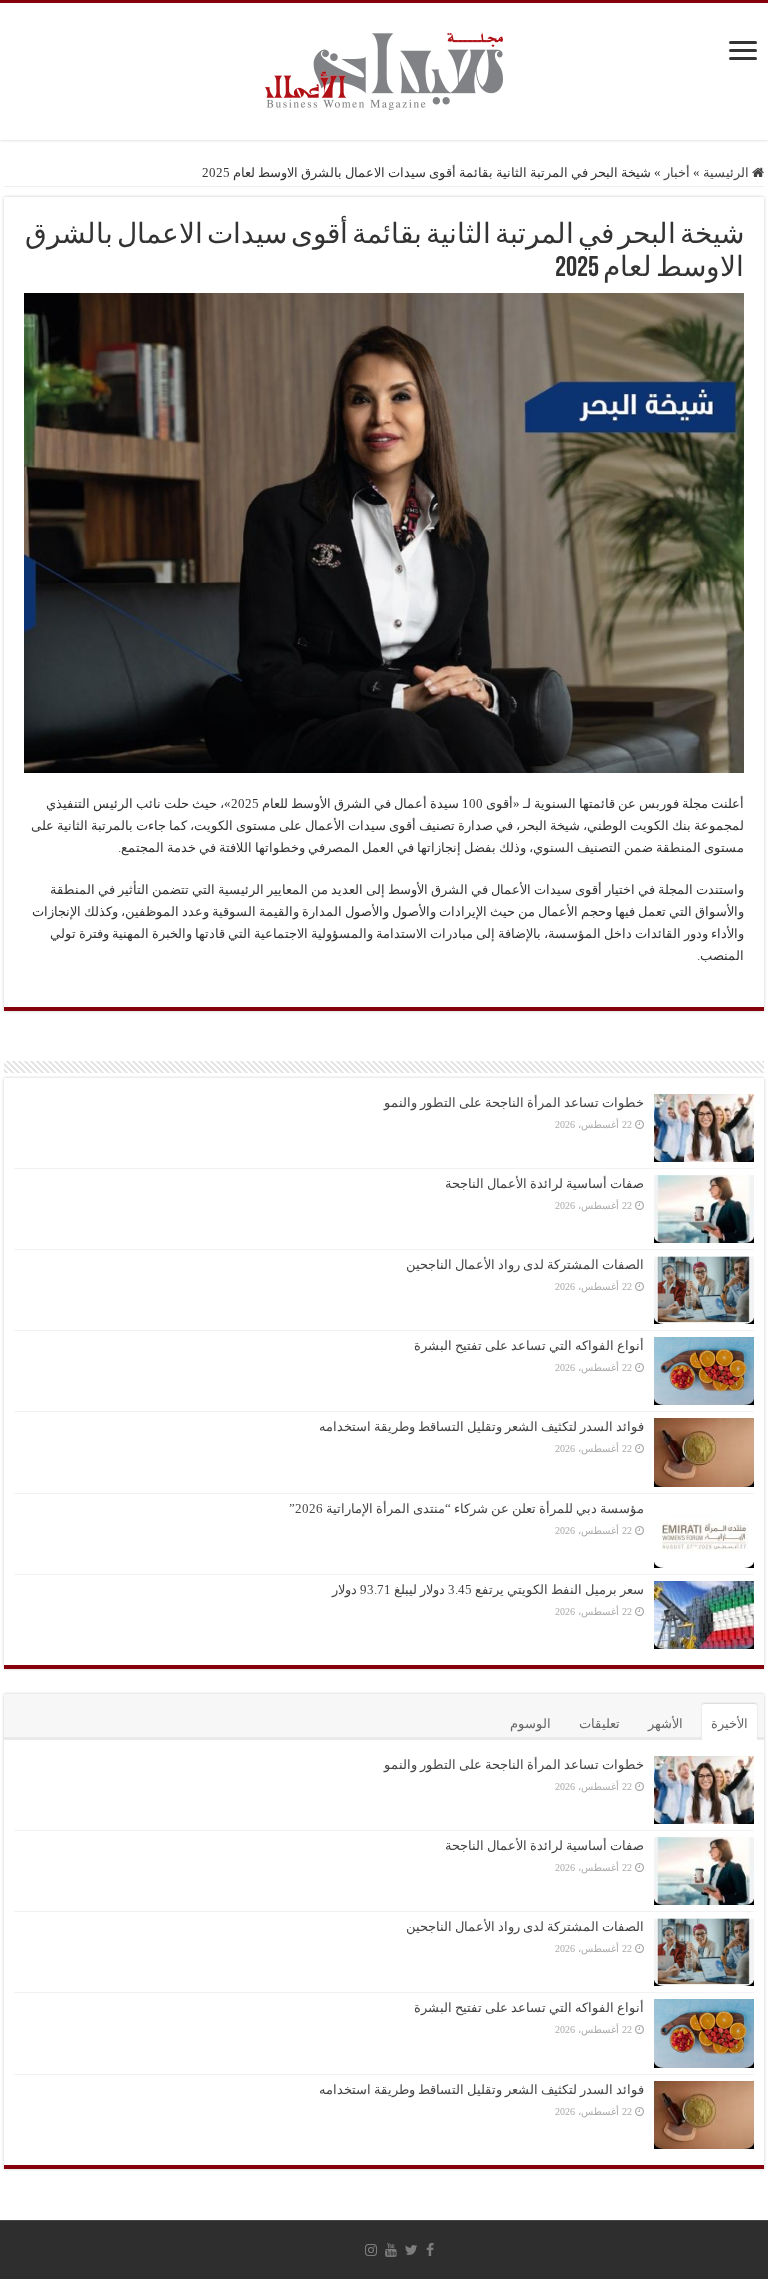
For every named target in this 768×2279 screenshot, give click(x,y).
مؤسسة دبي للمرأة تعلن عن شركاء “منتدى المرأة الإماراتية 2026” (466, 1508)
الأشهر (665, 1723)
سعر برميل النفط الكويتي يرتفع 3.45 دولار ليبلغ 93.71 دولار (488, 1589)
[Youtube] (391, 2250)
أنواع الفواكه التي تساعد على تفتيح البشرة (529, 1345)
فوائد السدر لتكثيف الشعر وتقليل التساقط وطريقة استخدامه (481, 1426)
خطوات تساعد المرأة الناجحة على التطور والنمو (514, 1102)
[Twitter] (411, 2250)
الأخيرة (729, 1723)
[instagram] (371, 2250)
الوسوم (530, 1723)
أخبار (677, 172)
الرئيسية (727, 172)
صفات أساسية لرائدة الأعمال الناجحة (544, 1183)
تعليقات (599, 1723)
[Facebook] (430, 2250)
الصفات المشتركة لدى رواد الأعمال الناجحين (525, 1264)
